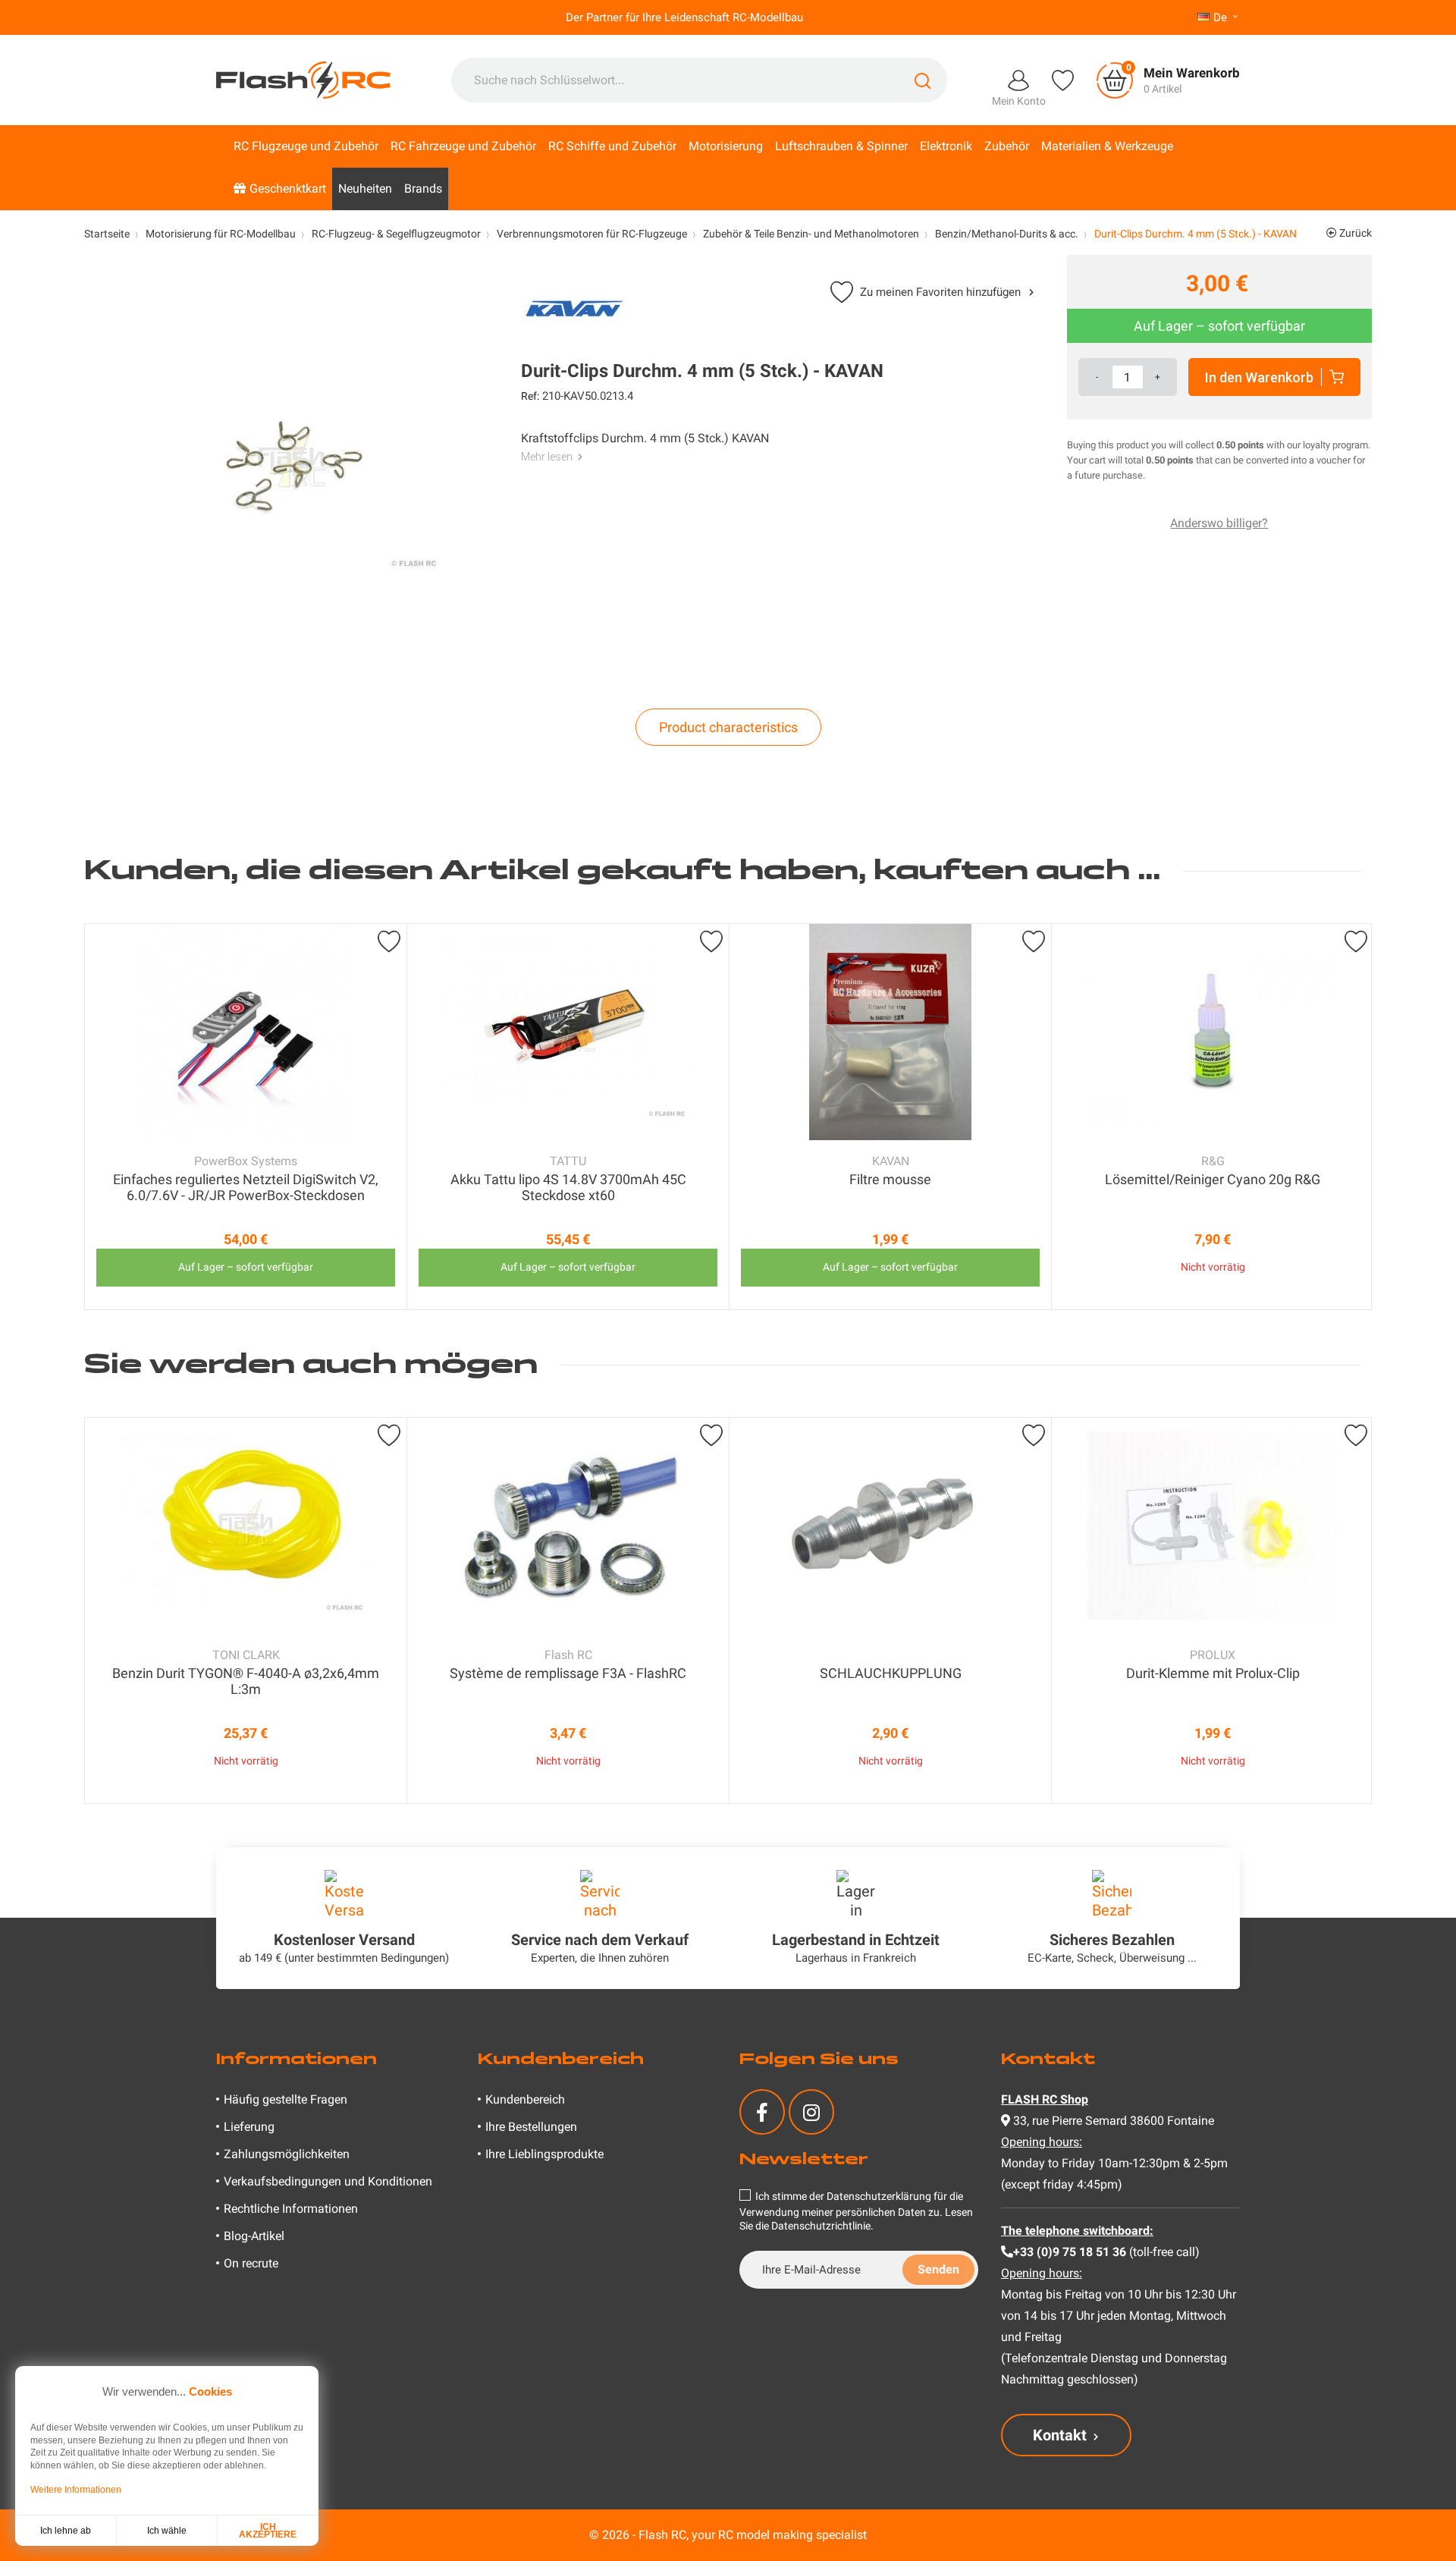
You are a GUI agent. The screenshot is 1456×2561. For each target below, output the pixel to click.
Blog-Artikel (254, 2236)
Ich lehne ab (66, 2531)
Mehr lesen (547, 457)
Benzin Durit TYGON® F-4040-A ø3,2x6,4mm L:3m (246, 1681)
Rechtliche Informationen (291, 2209)
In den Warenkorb (1259, 377)
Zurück (1354, 233)
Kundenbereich (525, 2099)
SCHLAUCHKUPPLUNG (891, 1673)
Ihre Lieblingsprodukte (544, 2154)
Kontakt (1060, 2435)
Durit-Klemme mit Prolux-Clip (1213, 1673)
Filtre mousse (890, 1179)
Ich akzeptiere (268, 2531)
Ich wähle (167, 2531)
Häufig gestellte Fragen (286, 2099)
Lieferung (249, 2127)
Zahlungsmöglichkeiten (287, 2154)
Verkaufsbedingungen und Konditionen (328, 2181)
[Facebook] (762, 2112)
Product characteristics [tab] (728, 727)
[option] (246, 1117)
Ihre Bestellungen (531, 2127)
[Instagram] (811, 2112)
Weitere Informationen (76, 2490)
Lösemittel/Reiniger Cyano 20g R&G (1213, 1179)
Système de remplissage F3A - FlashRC (568, 1673)
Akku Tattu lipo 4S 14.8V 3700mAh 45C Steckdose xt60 (568, 1187)
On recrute (251, 2263)
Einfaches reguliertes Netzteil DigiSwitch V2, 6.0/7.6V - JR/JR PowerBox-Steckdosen (246, 1187)
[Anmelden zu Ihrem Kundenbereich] (1018, 79)
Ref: (530, 396)
